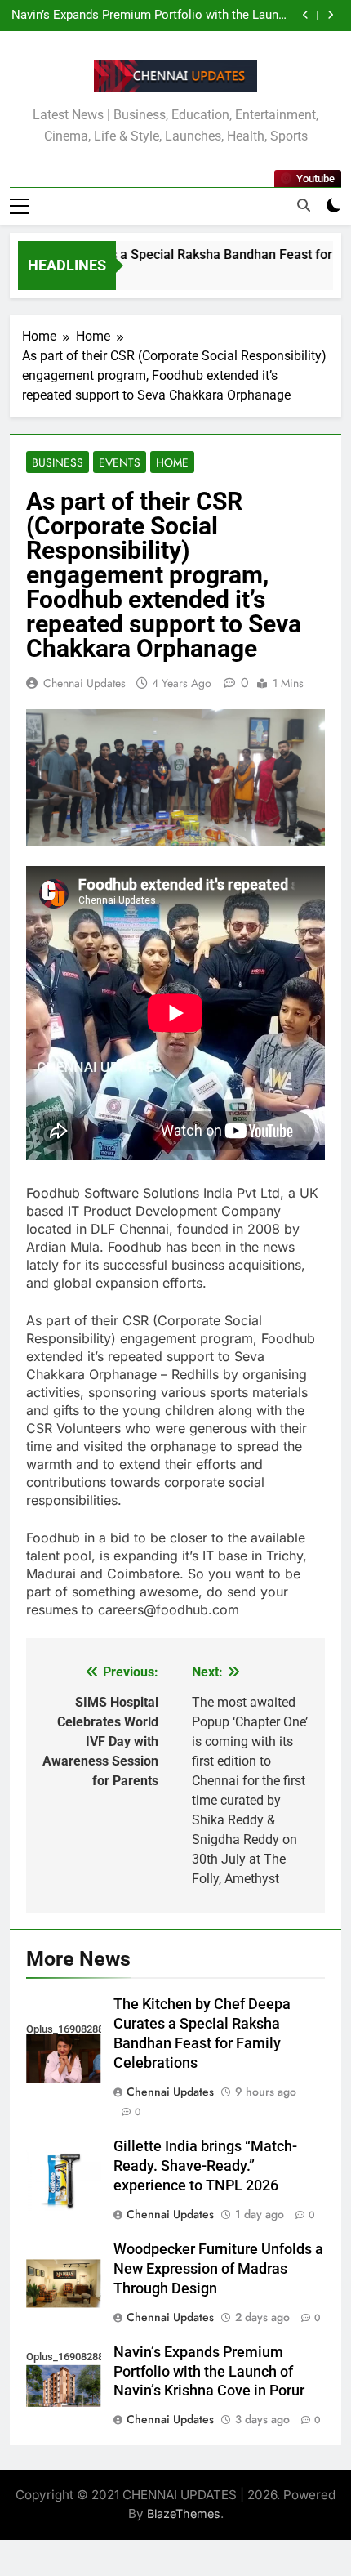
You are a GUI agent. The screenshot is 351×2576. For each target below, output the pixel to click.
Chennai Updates (84, 683)
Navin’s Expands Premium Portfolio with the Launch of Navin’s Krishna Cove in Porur (151, 16)
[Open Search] (304, 205)
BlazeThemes (184, 2513)
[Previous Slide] (306, 15)
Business (58, 462)
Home (172, 462)
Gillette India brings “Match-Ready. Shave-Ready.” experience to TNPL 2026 (205, 2166)
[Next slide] (330, 15)
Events (120, 462)
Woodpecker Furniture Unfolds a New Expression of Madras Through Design (218, 2269)
